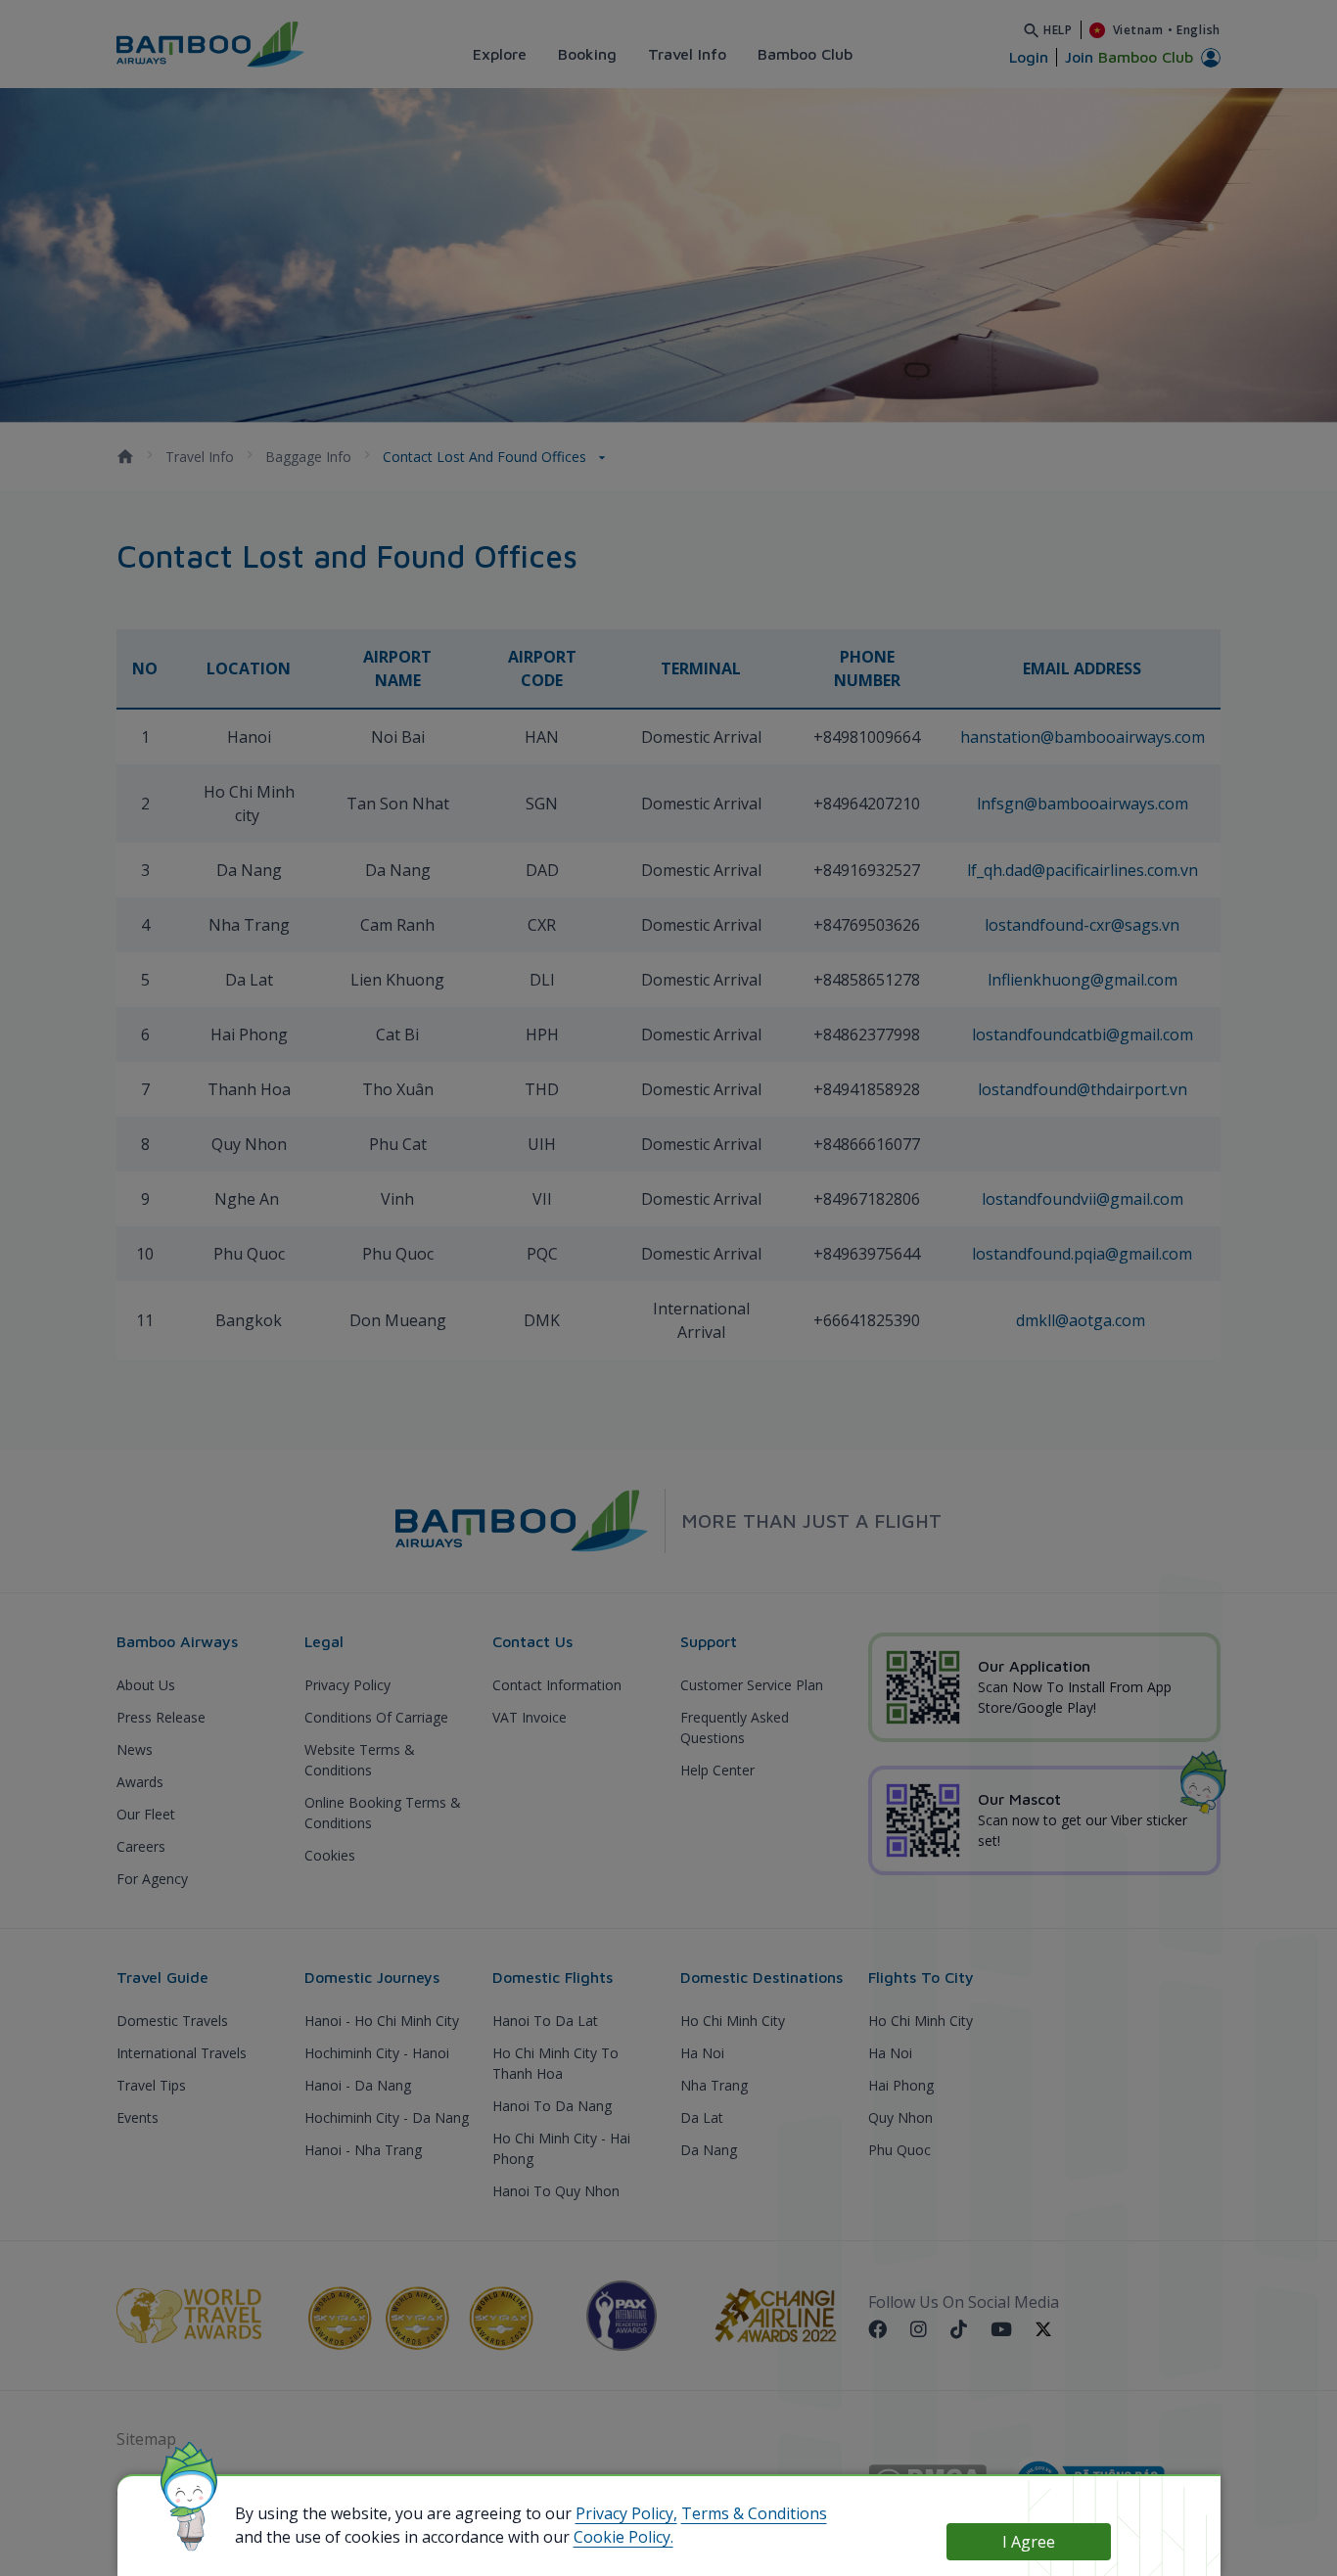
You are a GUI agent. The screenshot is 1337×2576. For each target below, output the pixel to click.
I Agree (1029, 2542)
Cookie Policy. (623, 2537)
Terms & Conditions (754, 2513)
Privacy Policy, (626, 2513)
